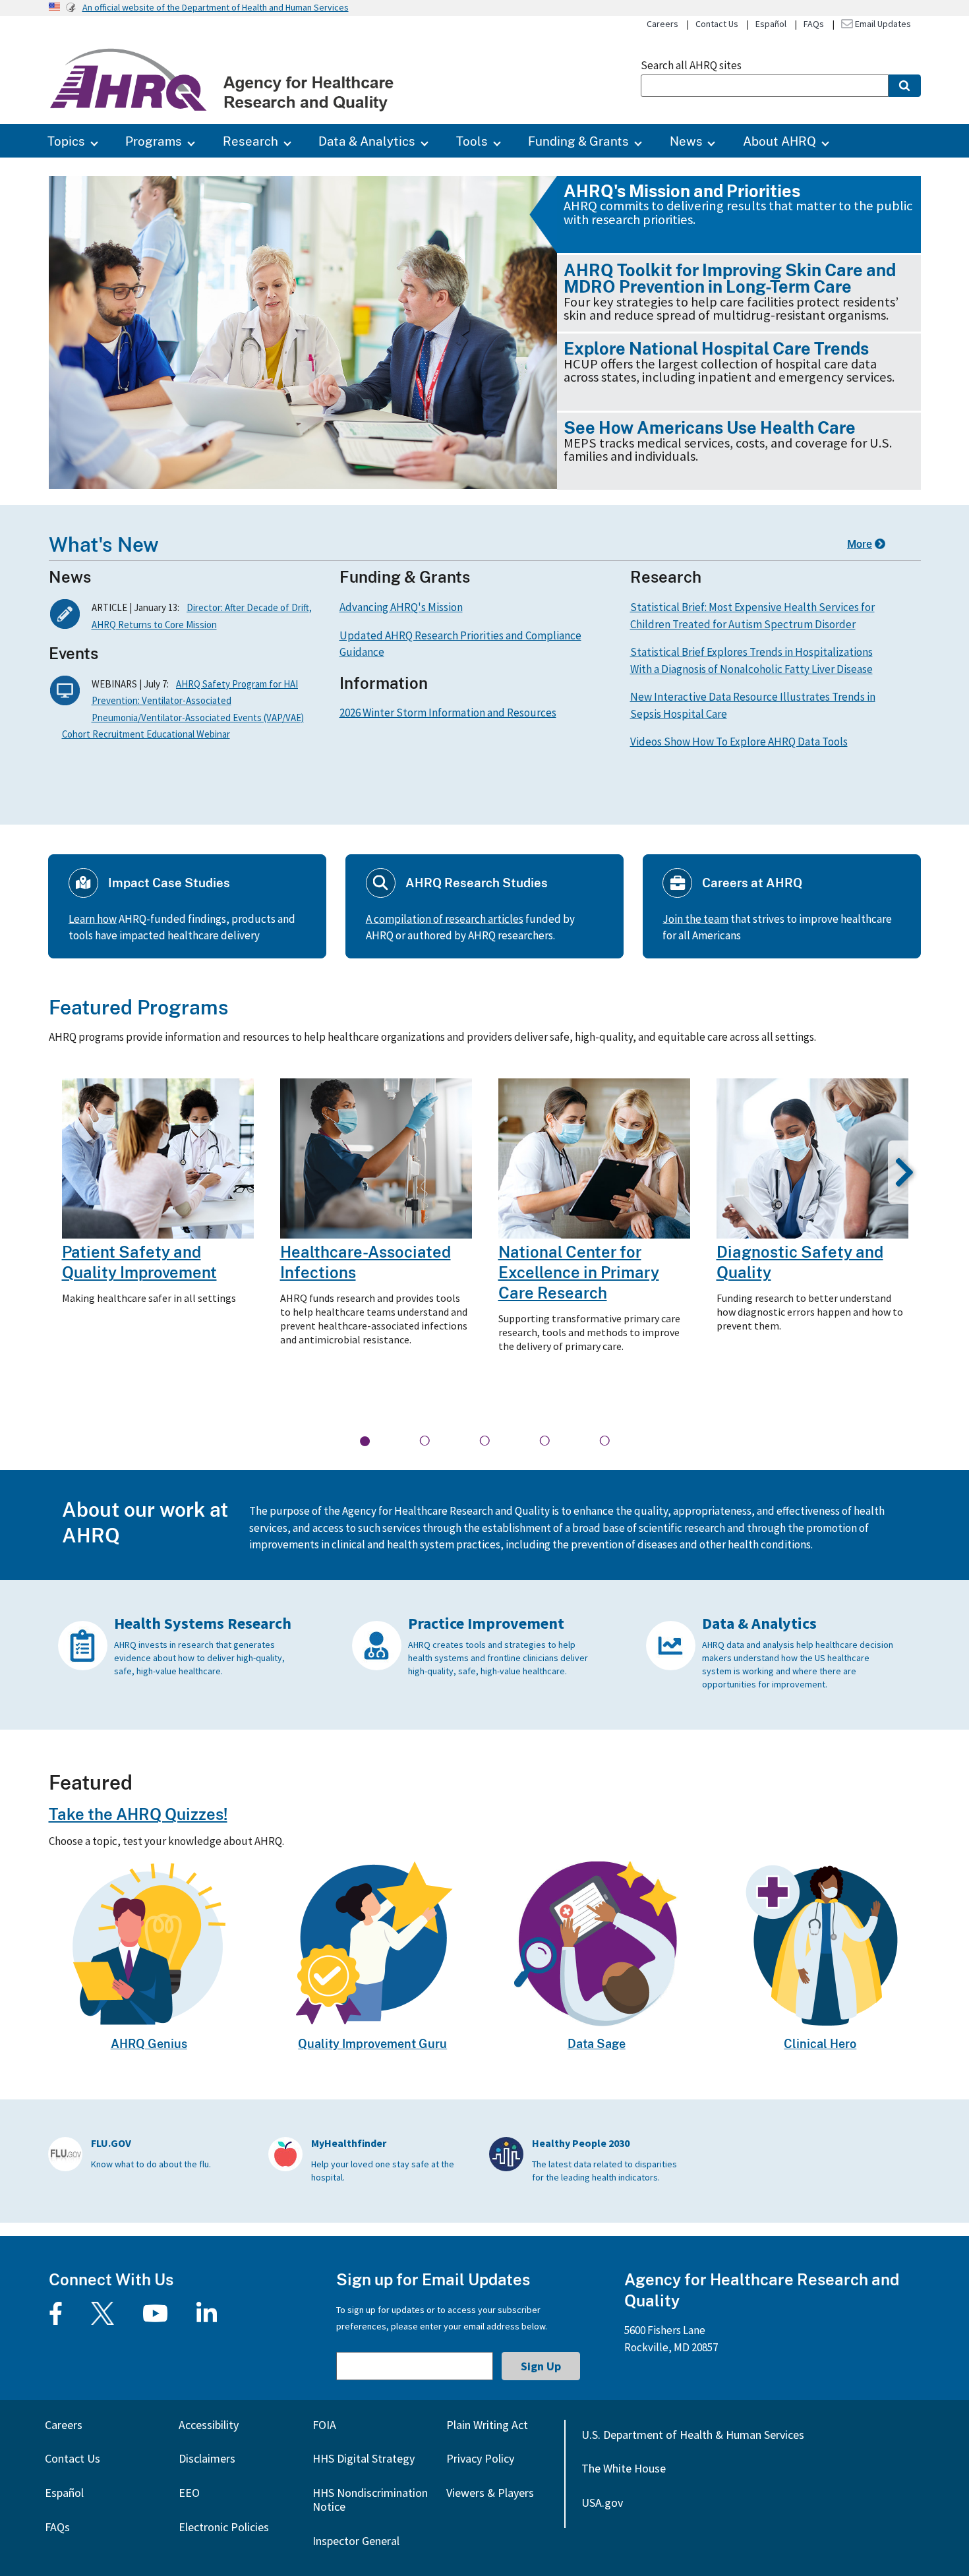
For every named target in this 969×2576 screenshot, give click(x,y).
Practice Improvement (486, 1623)
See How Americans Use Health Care (710, 427)
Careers (662, 24)
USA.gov (602, 2503)
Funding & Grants (578, 141)
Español (771, 24)
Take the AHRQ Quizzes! (138, 1814)
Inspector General (356, 2541)
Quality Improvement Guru (372, 2043)
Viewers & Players (490, 2493)
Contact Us (717, 24)
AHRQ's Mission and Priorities (682, 191)
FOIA (324, 2425)
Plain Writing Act (487, 2425)
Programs (154, 141)
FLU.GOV (111, 2143)
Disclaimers (207, 2458)
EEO (189, 2493)
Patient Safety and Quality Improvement (139, 1262)
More (860, 544)
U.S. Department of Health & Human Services (693, 2435)
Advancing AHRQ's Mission (401, 607)
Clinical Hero (820, 2043)
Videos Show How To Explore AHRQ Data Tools (739, 742)
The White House (624, 2468)
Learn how (93, 919)
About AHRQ (779, 141)
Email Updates (882, 24)
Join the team (695, 919)
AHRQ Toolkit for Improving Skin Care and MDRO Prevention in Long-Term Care (730, 278)
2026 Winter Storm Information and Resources (448, 713)
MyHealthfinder (349, 2143)
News (686, 141)
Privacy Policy (480, 2458)
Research (250, 141)
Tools (472, 141)
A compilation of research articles (445, 919)
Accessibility (209, 2425)
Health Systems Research (203, 1623)
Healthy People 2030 (581, 2143)
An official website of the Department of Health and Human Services (216, 7)
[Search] (905, 86)
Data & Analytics (367, 141)
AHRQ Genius (149, 2043)
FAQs (814, 24)
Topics (66, 141)
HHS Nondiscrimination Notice (370, 2500)
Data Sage (597, 2043)
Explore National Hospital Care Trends (716, 348)
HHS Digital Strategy (364, 2458)
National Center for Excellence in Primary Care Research (579, 1272)
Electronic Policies (224, 2527)
